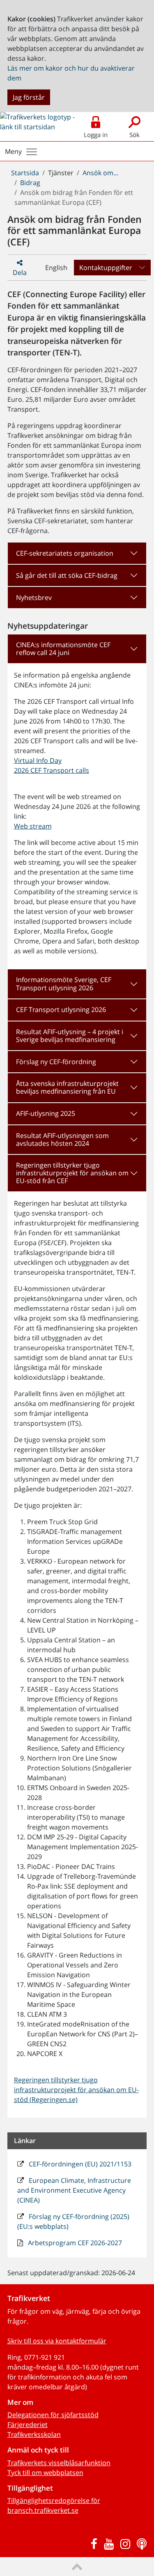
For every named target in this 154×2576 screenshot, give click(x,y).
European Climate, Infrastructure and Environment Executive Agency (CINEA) (74, 2190)
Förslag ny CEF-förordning (56, 1062)
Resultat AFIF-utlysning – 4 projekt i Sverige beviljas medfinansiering (70, 1036)
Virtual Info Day (38, 760)
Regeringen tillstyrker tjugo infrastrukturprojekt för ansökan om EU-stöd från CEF (72, 1173)
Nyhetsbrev (34, 598)
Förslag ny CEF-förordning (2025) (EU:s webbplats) (73, 2221)
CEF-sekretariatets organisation (65, 553)
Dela (20, 272)
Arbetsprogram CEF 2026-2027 (74, 2243)
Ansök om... (100, 173)
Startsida (25, 173)
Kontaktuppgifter (106, 268)
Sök (134, 135)
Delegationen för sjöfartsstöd (53, 2415)
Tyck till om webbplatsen (45, 2473)
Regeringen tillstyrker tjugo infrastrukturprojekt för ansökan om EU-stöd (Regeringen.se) (76, 2090)
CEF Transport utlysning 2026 (61, 1010)
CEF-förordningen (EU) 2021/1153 (79, 2164)
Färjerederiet (28, 2425)
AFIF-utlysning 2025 (46, 1113)
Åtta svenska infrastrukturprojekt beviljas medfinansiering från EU (67, 1087)
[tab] (77, 553)
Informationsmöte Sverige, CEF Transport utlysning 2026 (64, 983)
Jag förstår (29, 97)
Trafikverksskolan (34, 2434)
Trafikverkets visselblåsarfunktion (59, 2463)
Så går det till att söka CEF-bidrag (67, 575)
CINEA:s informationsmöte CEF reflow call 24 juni (63, 649)
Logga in (96, 135)
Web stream (33, 826)
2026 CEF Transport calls (52, 770)
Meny (13, 151)
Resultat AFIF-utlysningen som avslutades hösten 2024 (62, 1139)
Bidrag (30, 183)
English (56, 268)
